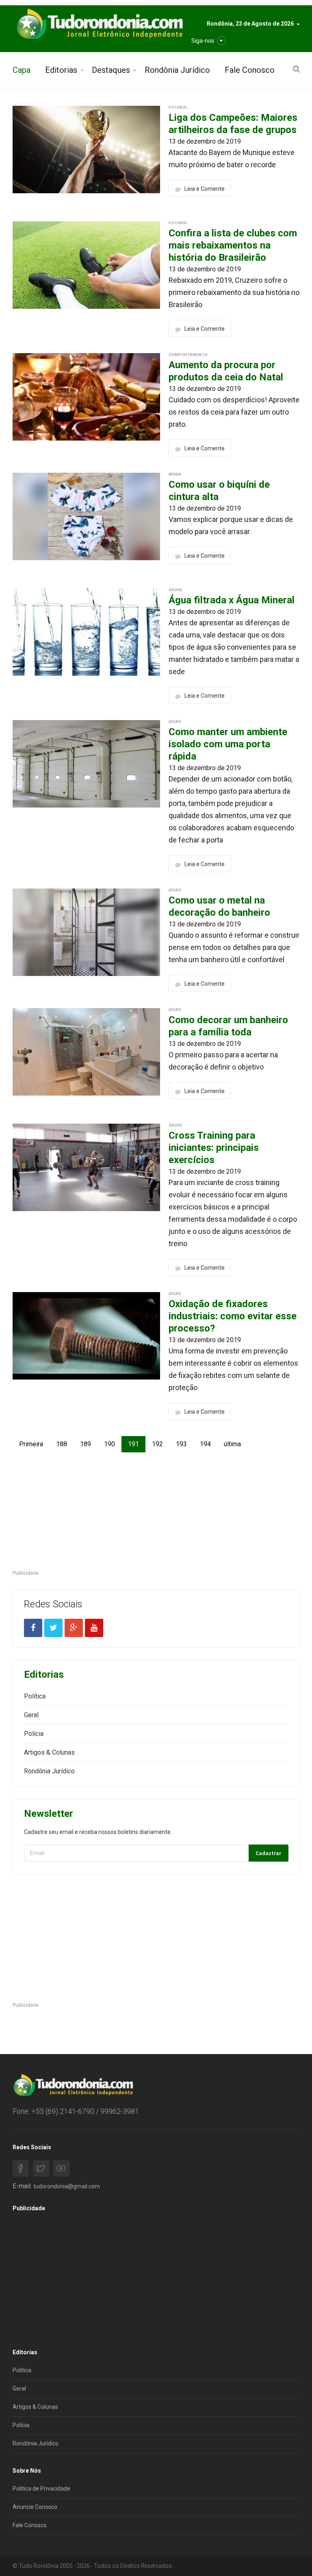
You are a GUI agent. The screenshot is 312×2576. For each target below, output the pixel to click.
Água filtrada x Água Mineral (232, 600)
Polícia (34, 1734)
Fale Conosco (250, 70)
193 (181, 1444)
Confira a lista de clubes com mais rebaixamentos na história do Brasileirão (233, 245)
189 (86, 1444)
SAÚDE (175, 590)
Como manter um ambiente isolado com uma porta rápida (228, 744)
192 (157, 1444)
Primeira (31, 1444)
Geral (31, 1715)
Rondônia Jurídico (177, 70)
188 (62, 1444)
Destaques (111, 70)
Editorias (61, 70)
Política (35, 1696)
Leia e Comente (205, 189)
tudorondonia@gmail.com (67, 2186)
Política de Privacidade (41, 2489)
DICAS (175, 721)
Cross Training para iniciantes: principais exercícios (214, 1148)
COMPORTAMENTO (188, 355)
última (232, 1444)
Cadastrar (268, 1853)
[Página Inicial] (99, 24)
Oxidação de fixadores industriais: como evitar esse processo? (233, 1316)
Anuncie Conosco (35, 2507)
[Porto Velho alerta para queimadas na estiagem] (87, 149)
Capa (22, 70)
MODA (175, 474)
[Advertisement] (156, 1512)
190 (109, 1444)
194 (205, 1444)
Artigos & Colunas (49, 1752)
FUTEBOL (178, 107)
